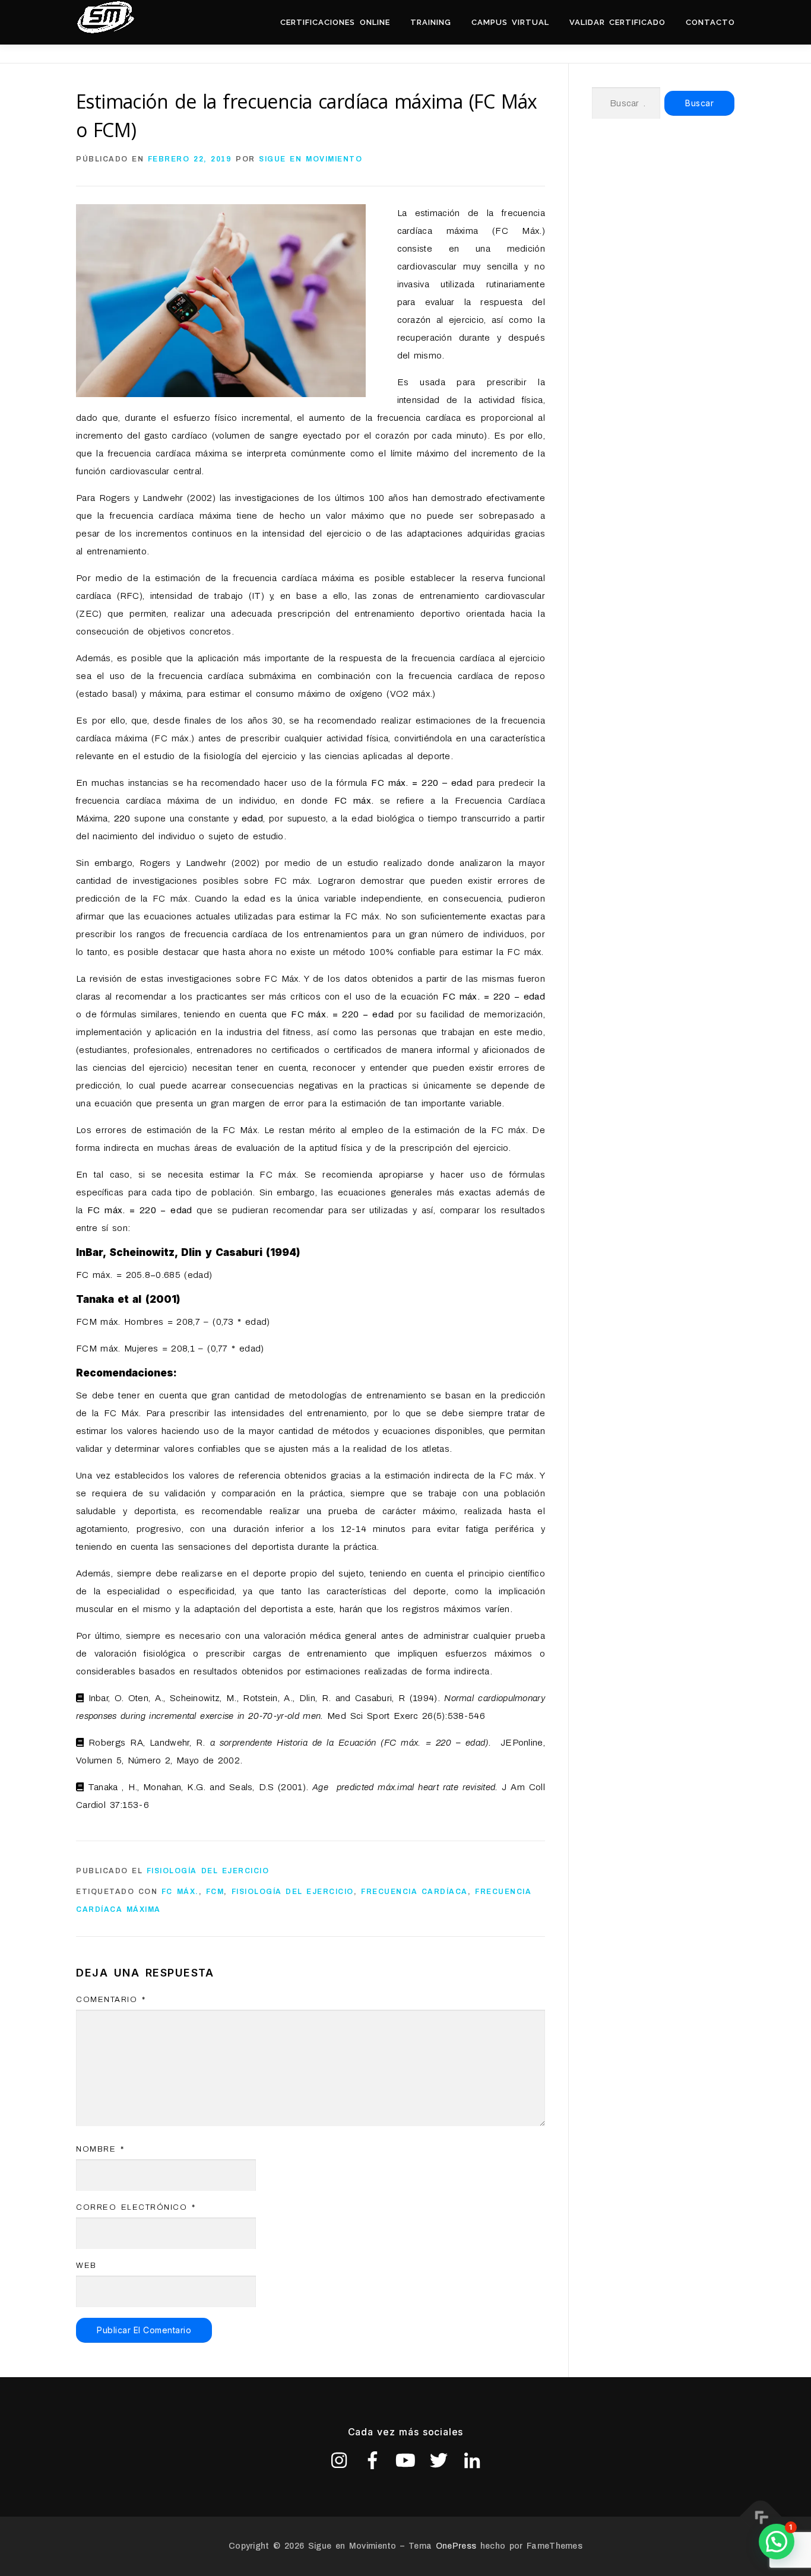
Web (86, 2266)
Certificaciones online (335, 22)
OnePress (456, 2546)
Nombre (100, 2149)
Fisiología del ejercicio (208, 1871)
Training (431, 22)
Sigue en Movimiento (311, 159)
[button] (777, 2542)
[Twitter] (439, 2460)
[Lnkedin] (472, 2460)
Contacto (710, 22)
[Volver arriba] (761, 2517)
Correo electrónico (136, 2207)
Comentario (111, 2000)
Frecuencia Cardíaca (414, 1892)
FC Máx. (180, 1892)
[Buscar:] (626, 103)
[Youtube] (405, 2460)
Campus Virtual (510, 22)
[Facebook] (372, 2460)
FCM (215, 1892)
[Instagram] (339, 2460)
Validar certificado (617, 22)
